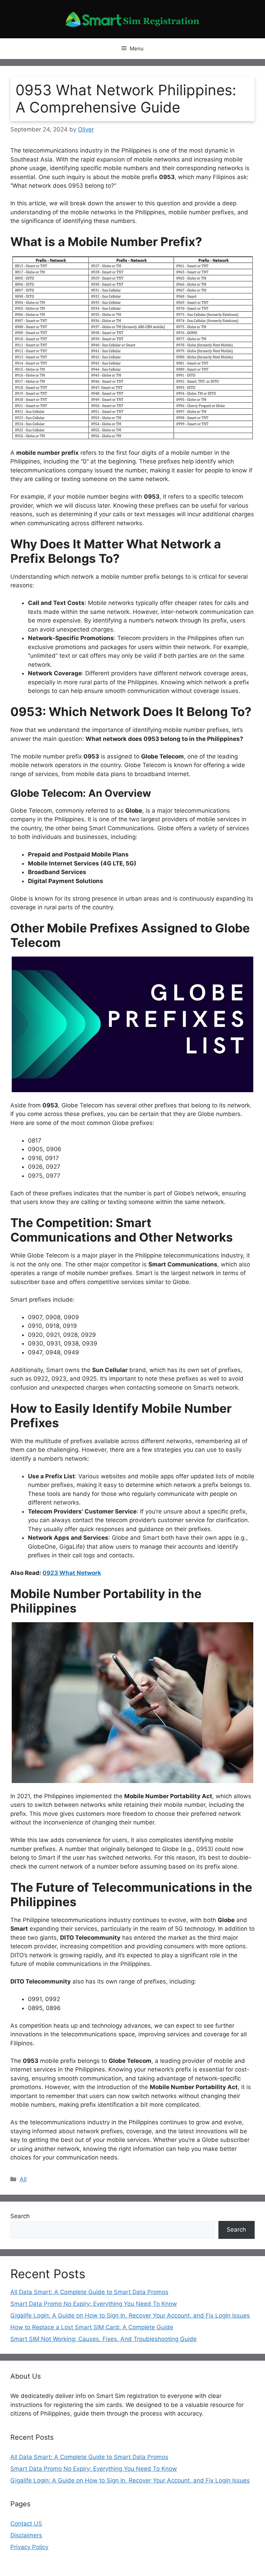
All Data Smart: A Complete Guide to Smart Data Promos (89, 2292)
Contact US (26, 2524)
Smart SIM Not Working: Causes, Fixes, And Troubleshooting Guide (104, 2339)
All (23, 2179)
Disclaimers (26, 2535)
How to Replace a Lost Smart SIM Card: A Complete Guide (92, 2327)
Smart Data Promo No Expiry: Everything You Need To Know (94, 2304)
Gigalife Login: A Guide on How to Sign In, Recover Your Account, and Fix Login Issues (130, 2315)
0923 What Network (72, 1573)
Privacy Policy (29, 2547)
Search (20, 2216)
